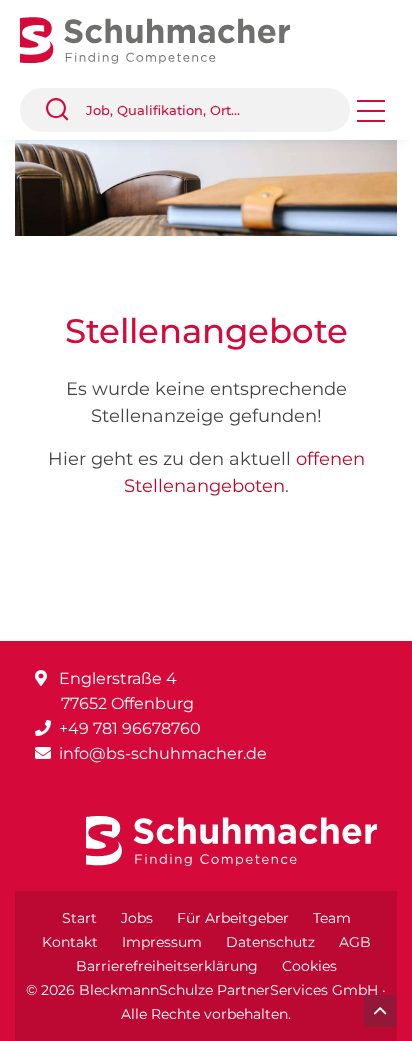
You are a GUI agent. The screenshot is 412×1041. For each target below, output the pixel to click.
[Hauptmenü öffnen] (371, 117)
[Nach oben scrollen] (380, 1011)
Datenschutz (270, 942)
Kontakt (70, 942)
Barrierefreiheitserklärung (167, 966)
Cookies (309, 966)
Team (332, 918)
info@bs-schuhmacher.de (163, 753)
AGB (355, 942)
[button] (65, 110)
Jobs (137, 918)
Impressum (162, 942)
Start (79, 918)
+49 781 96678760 (130, 728)
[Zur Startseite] (170, 38)
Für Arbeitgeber (233, 918)
